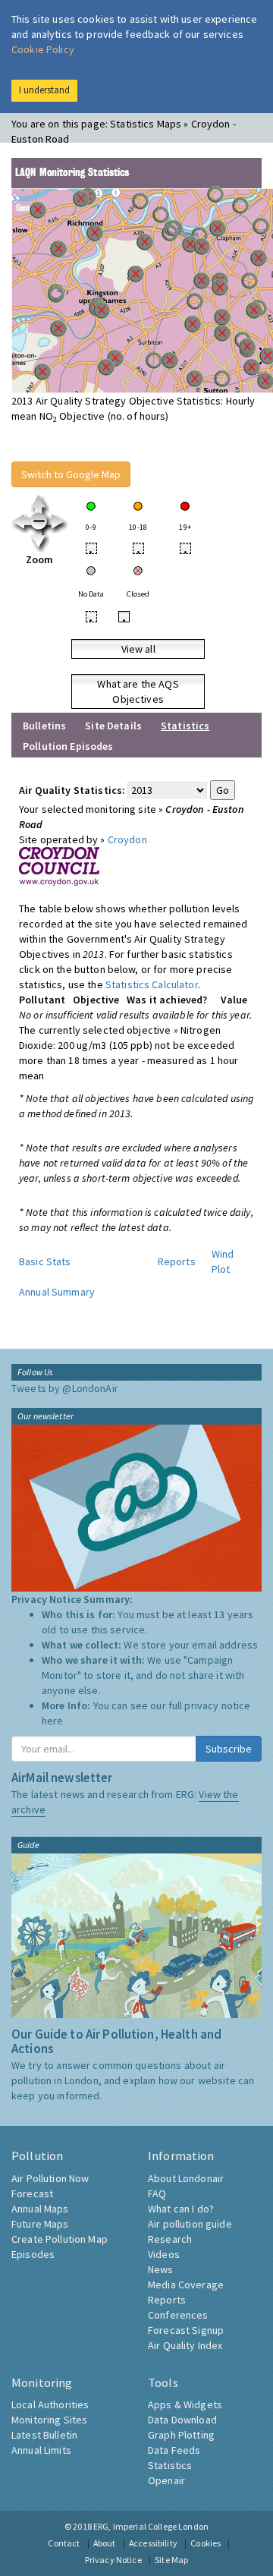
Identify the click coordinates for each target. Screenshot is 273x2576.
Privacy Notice (113, 2560)
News (161, 2269)
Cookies (206, 2543)
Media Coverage (186, 2285)
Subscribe (229, 1749)
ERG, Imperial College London (151, 2526)
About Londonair (186, 2178)
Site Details (113, 726)
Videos (164, 2254)
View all (138, 649)
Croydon (127, 839)
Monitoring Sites (49, 2420)
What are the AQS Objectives (138, 691)
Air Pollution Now (50, 2178)
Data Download (182, 2420)
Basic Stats (45, 1261)
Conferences (178, 2315)
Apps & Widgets (185, 2404)
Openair (166, 2480)
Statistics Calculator (152, 984)
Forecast (32, 2193)
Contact (64, 2543)
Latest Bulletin (44, 2435)
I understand (44, 90)
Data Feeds (174, 2450)
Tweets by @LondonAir (65, 1388)
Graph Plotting (181, 2435)
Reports (177, 1261)
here (53, 1721)
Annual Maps (40, 2209)
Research (170, 2239)
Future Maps (40, 2224)
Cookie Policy (43, 49)
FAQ (157, 2193)
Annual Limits (41, 2450)
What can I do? (181, 2209)
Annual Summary (57, 1292)
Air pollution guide (190, 2224)
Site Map (171, 2560)
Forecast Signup (186, 2330)
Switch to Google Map (71, 474)
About (105, 2543)
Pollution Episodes (68, 746)
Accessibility (153, 2543)
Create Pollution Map (60, 2239)
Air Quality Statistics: (72, 790)
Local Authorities (50, 2404)
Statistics (170, 2465)
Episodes (33, 2254)
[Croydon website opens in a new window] (59, 865)
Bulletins (44, 726)
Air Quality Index (185, 2345)
